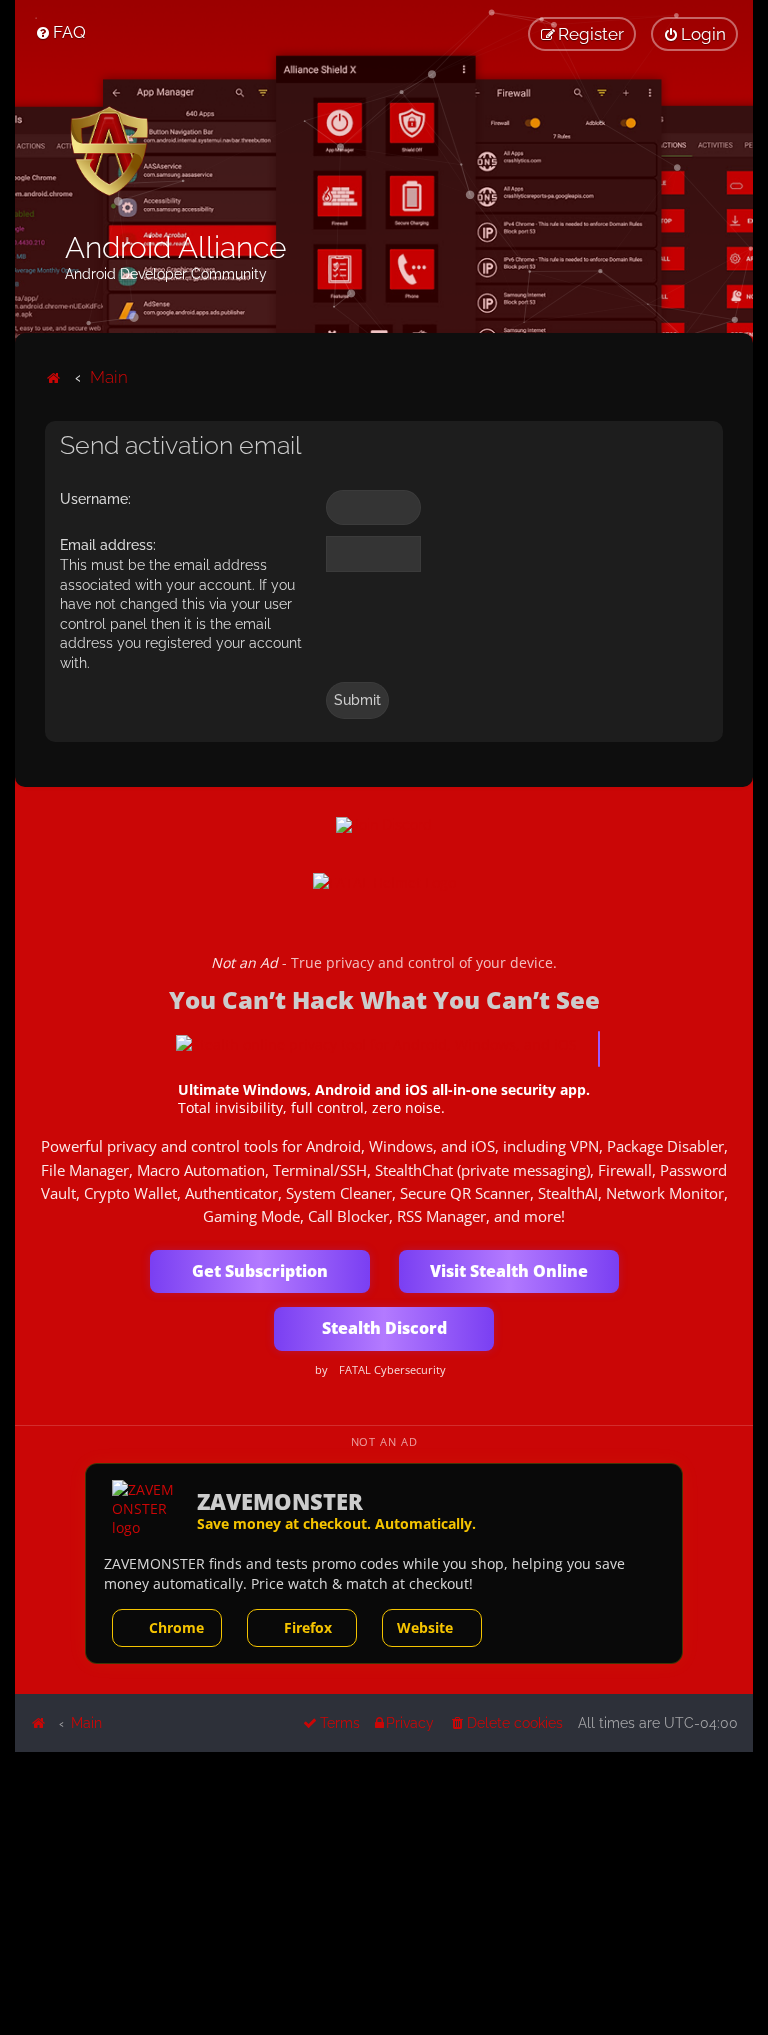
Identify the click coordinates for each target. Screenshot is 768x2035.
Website (425, 1627)
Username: (95, 499)
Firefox (308, 1627)
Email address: (108, 545)
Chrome (176, 1627)
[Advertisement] (384, 1892)
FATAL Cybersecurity (392, 1370)
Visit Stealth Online (509, 1271)
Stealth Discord (384, 1328)
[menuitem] (60, 32)
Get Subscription (260, 1271)
